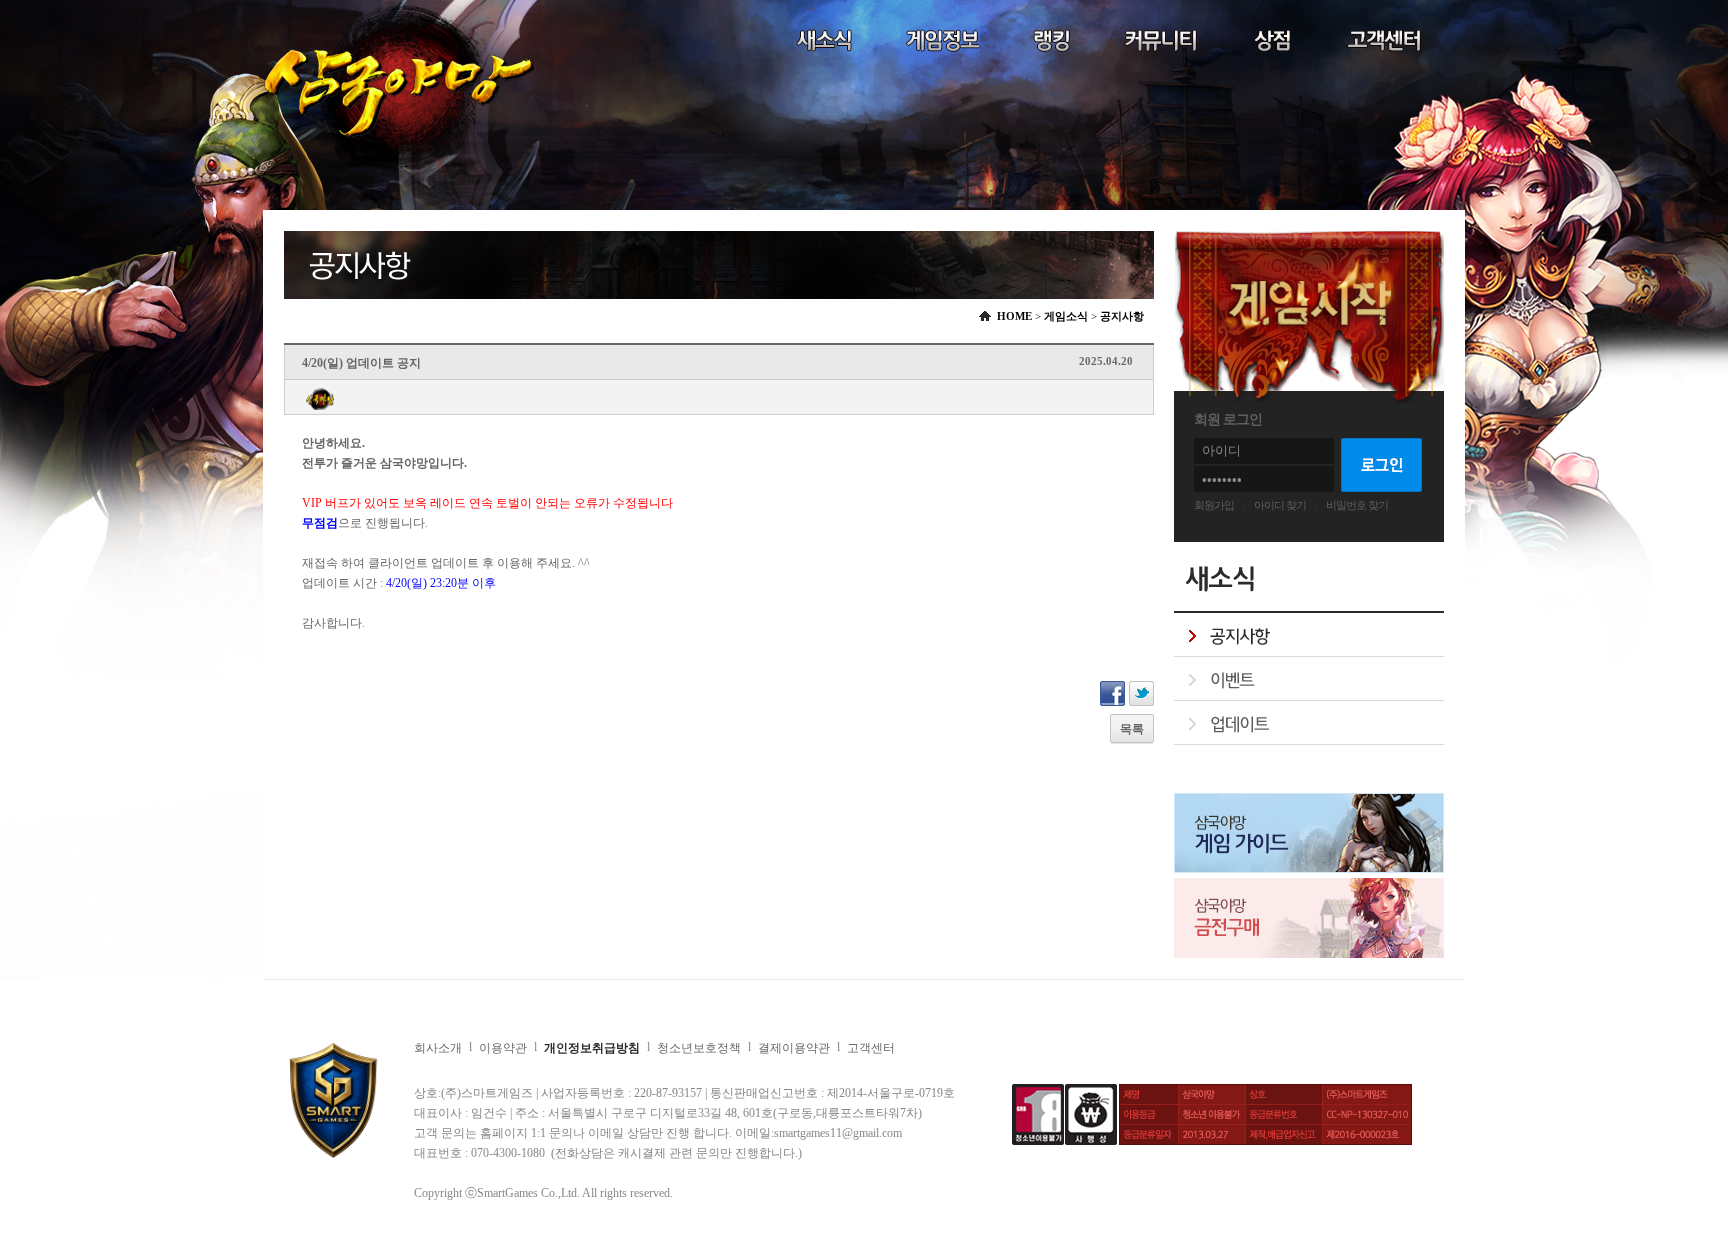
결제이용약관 (794, 1048)
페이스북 (1112, 693)
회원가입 (1214, 505)
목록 (1132, 729)
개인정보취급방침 (592, 1048)
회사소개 (438, 1048)
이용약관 (503, 1048)
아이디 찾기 (1280, 505)
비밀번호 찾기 (1357, 505)
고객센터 (871, 1048)
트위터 (1141, 693)
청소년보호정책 (699, 1048)
